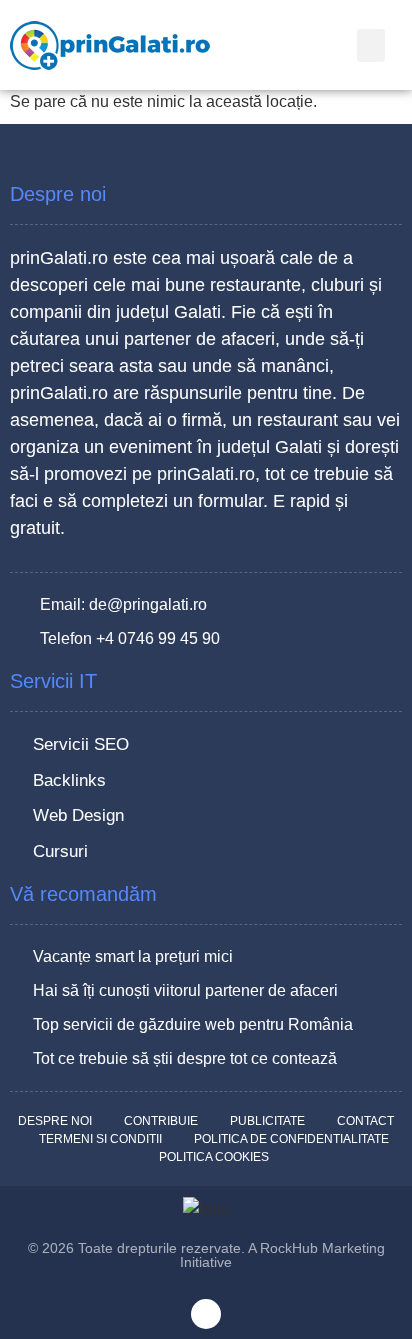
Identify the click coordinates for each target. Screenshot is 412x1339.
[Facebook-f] (206, 1314)
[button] (371, 45)
